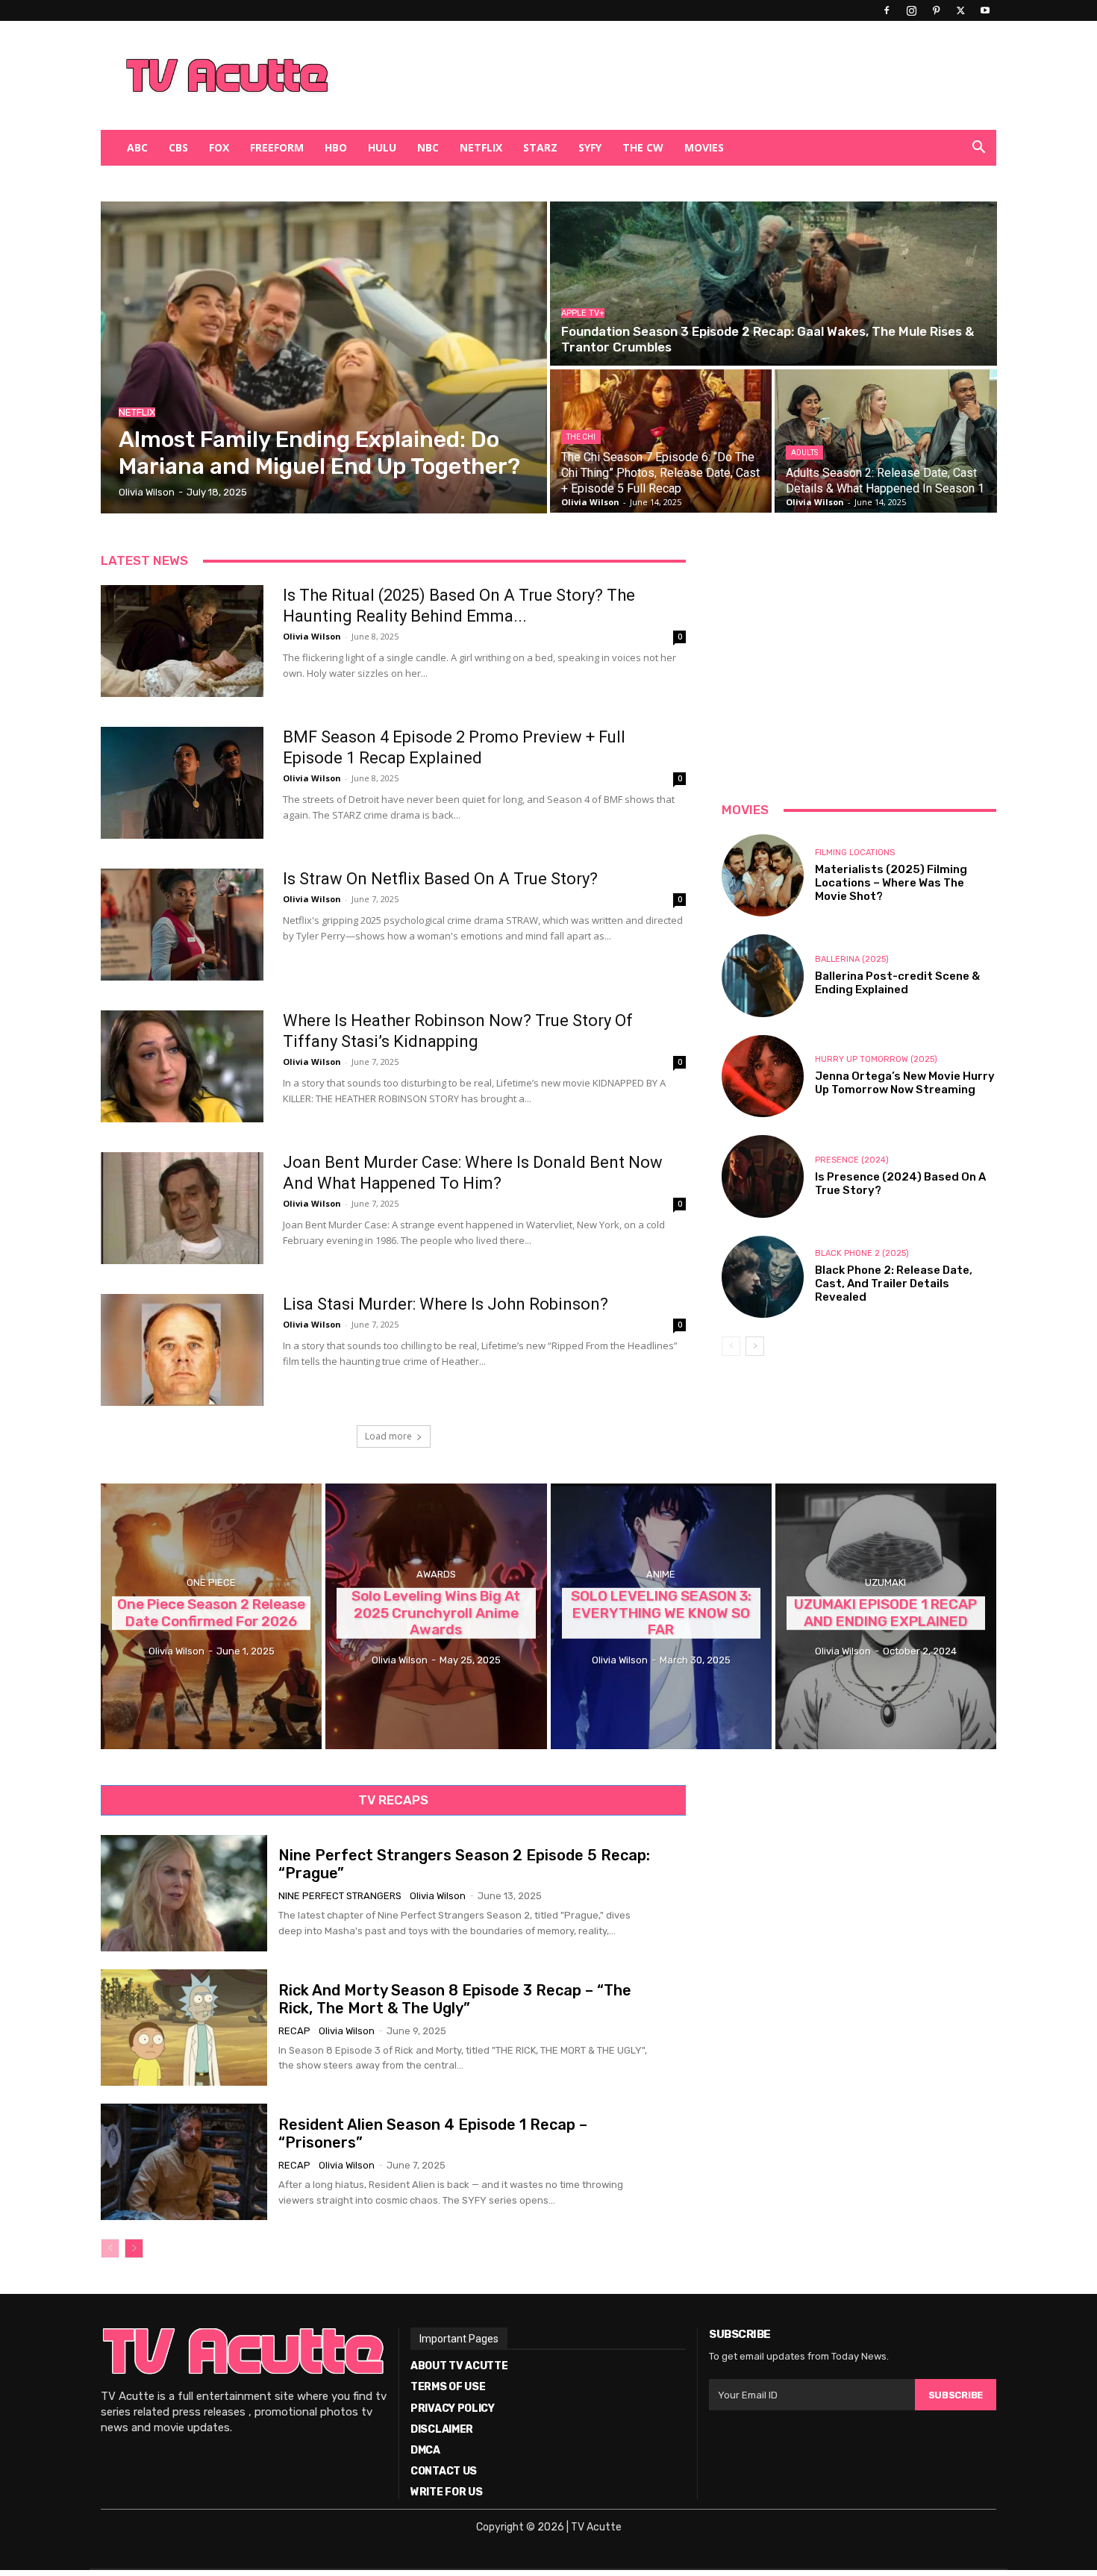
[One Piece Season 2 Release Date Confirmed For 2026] (211, 1616)
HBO (336, 147)
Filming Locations (855, 853)
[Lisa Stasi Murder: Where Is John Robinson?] (182, 1350)
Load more (388, 1436)
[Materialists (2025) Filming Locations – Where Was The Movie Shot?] (763, 875)
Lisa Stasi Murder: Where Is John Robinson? (446, 1304)
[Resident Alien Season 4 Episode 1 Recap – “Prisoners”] (184, 2162)
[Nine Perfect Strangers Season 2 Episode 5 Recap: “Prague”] (184, 1893)
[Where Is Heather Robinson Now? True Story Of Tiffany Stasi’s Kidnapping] (182, 1066)
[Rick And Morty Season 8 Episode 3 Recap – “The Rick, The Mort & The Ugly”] (184, 2028)
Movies (704, 147)
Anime (661, 1574)
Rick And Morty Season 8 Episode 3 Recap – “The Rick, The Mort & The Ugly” (455, 1999)
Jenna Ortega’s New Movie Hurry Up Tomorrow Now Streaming (905, 1083)
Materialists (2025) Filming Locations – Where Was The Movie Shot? (891, 883)
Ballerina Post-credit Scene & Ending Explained (897, 983)
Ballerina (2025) (852, 959)
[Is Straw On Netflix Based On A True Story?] (182, 925)
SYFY (590, 147)
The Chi (581, 437)
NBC (428, 147)
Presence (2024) (852, 1160)
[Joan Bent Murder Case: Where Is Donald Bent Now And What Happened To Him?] (182, 1208)
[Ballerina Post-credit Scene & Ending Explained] (763, 975)
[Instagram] (911, 10)
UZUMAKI (885, 1582)
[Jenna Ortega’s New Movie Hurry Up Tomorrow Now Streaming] (763, 1076)
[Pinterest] (936, 10)
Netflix (481, 147)
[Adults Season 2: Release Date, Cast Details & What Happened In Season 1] (885, 441)
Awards (436, 1574)
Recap (294, 2031)
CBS (178, 147)
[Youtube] (985, 10)
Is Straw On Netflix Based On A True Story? (440, 879)
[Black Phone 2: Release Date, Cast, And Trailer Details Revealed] (763, 1277)
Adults (804, 453)
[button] (978, 149)
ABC (137, 147)
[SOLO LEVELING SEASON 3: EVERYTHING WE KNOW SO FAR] (661, 1616)
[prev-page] (731, 1346)
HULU (382, 147)
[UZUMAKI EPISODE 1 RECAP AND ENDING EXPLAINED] (886, 1616)
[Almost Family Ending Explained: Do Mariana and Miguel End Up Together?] (324, 357)
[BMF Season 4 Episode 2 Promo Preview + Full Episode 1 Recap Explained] (182, 783)
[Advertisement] (626, 75)
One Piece (211, 1582)
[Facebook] (887, 10)
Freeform (277, 147)
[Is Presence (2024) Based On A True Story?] (763, 1176)
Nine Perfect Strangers (340, 1896)
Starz (540, 147)
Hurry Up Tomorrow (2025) (876, 1059)
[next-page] (755, 1346)
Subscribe (956, 2395)
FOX (219, 147)
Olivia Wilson (312, 636)
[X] (960, 10)
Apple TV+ (583, 313)
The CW (643, 147)
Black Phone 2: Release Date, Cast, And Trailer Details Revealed (894, 1284)
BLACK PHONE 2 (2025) (862, 1253)
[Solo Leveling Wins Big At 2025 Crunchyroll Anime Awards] (436, 1616)
